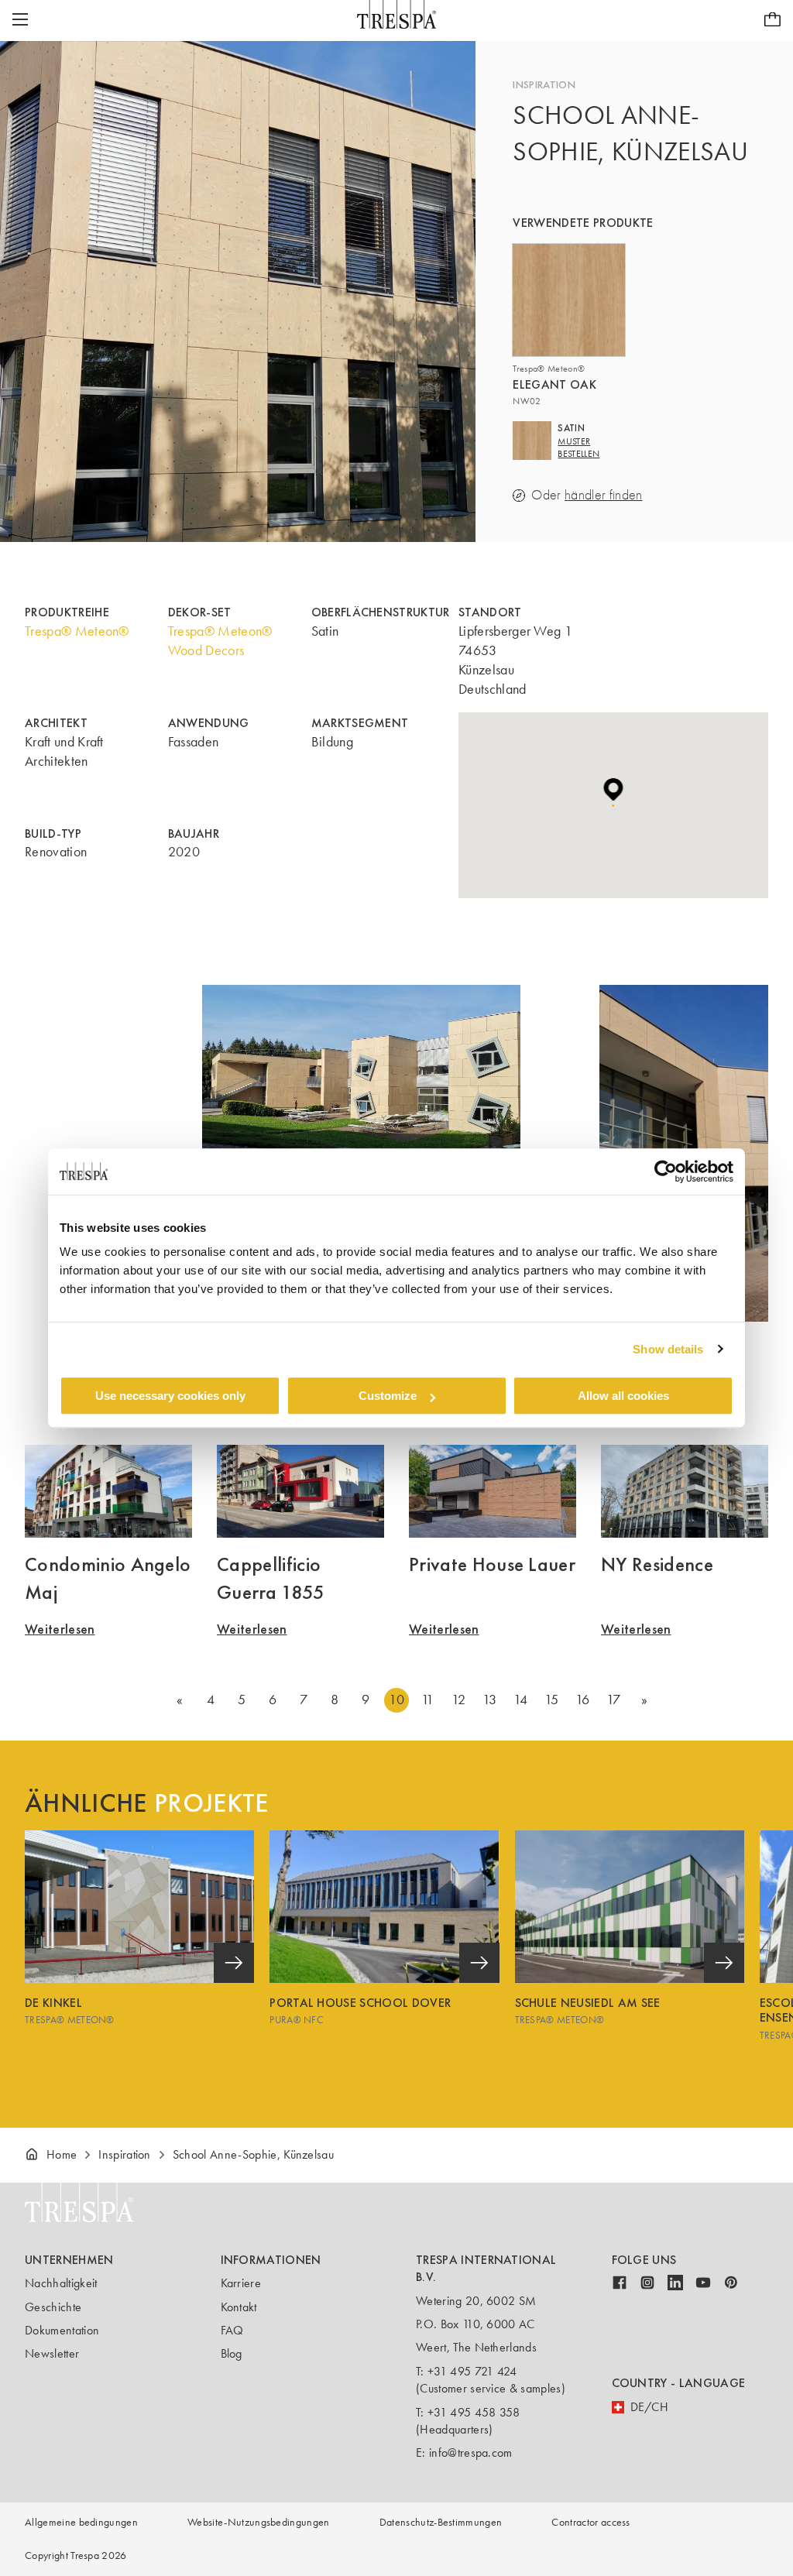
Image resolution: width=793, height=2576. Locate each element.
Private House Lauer (492, 1564)
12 (458, 1700)
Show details (668, 1349)
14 (521, 1700)
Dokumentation (62, 2330)
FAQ (232, 2330)
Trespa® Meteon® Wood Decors (220, 641)
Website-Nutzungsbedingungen (259, 2522)
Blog (232, 2353)
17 (614, 1700)
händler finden (603, 495)
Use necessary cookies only (170, 1396)
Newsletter (52, 2353)
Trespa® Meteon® (77, 631)
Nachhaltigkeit (61, 2283)
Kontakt (239, 2307)
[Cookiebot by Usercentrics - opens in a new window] (666, 1171)
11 (428, 1700)
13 (490, 1700)
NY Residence (657, 1564)
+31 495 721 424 (472, 2371)
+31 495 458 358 (474, 2412)
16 (583, 1700)
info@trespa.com (471, 2453)
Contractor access (590, 2522)
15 (552, 1700)
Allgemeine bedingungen (81, 2522)
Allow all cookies (623, 1396)
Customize (388, 1396)
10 (396, 1700)
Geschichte (53, 2307)
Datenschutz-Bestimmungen (441, 2522)
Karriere (241, 2283)
